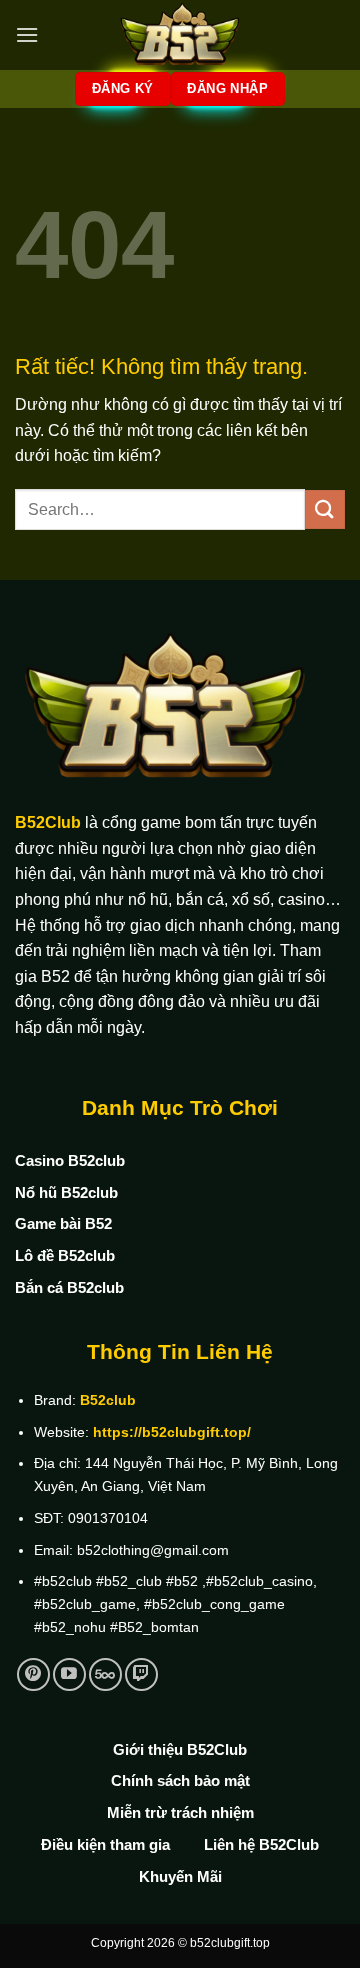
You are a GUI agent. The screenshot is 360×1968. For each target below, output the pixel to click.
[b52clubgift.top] (180, 35)
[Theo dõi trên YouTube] (69, 1674)
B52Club (48, 822)
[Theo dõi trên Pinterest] (33, 1674)
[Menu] (27, 34)
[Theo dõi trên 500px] (105, 1674)
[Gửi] (325, 509)
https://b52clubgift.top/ (172, 1432)
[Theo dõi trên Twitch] (141, 1674)
